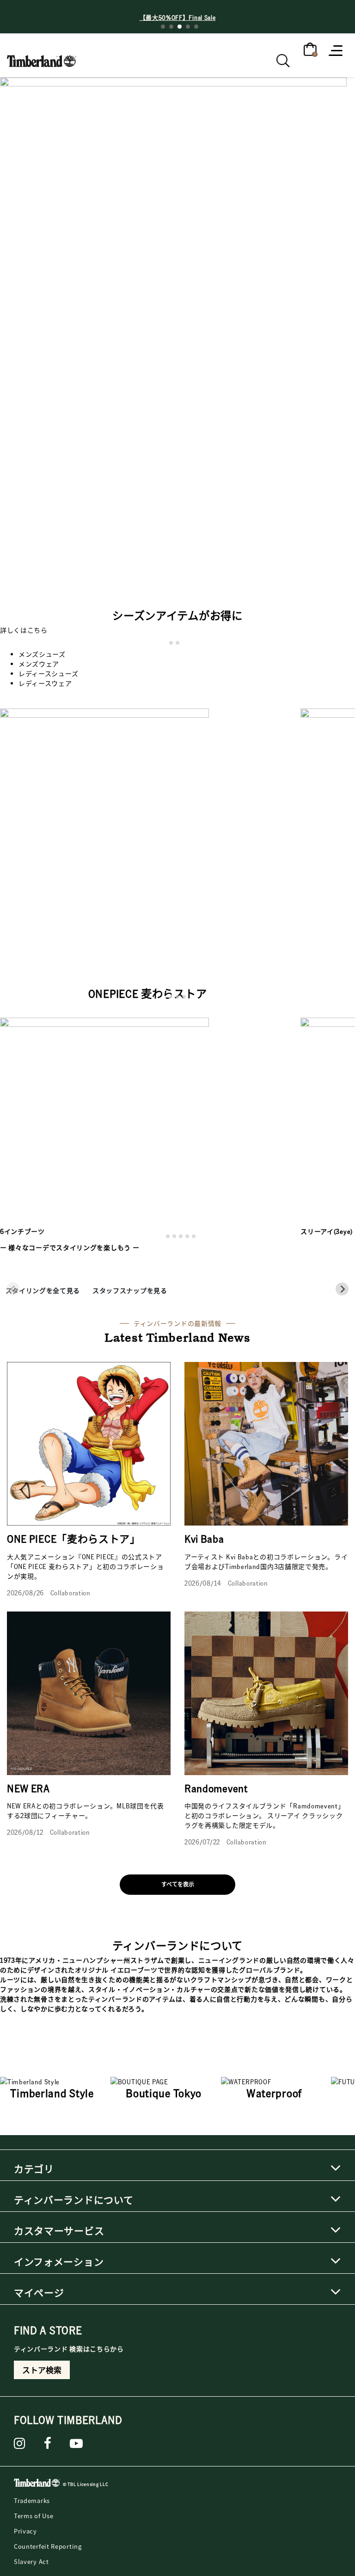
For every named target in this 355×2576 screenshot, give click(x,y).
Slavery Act (31, 2561)
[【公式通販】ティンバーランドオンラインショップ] (42, 58)
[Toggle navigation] (337, 50)
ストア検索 (42, 2370)
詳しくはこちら (24, 630)
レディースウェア (45, 683)
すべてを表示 (178, 1884)
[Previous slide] (13, 1289)
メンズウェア (39, 664)
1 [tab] (163, 27)
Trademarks (32, 2500)
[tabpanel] (177, 17)
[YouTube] (77, 2443)
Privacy (25, 2531)
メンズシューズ (42, 654)
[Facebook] (48, 2443)
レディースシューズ (48, 673)
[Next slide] (342, 1289)
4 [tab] (188, 27)
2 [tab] (171, 27)
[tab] (171, 643)
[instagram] (20, 2443)
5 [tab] (196, 27)
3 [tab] (180, 27)
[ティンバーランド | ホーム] (37, 2484)
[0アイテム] (310, 49)
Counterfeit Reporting (48, 2546)
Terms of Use (34, 2516)
